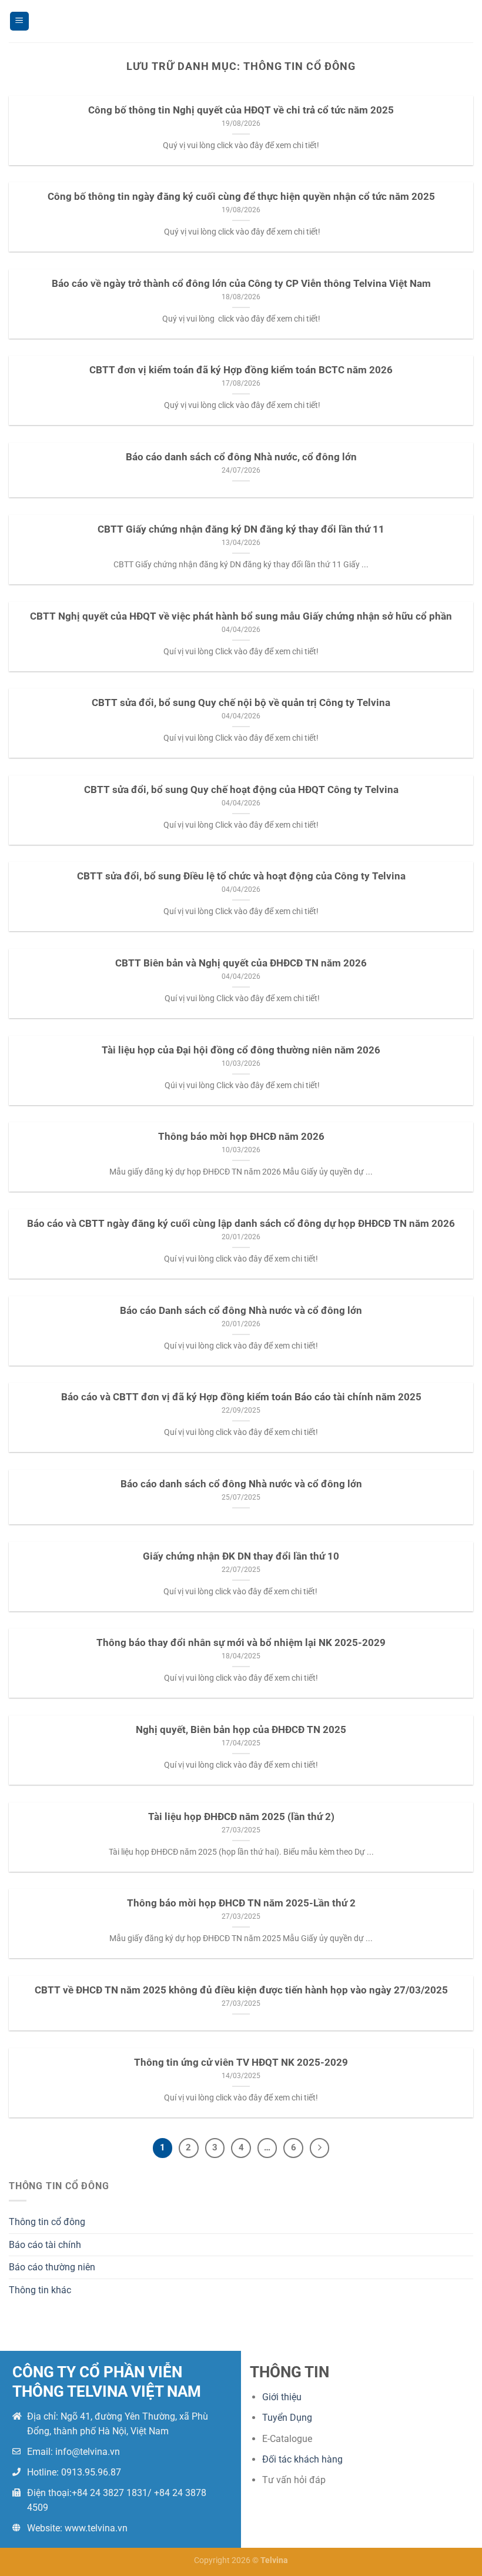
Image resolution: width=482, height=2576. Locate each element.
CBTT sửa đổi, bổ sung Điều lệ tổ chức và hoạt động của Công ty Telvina (241, 876)
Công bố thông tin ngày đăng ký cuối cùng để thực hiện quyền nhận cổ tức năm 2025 (241, 197)
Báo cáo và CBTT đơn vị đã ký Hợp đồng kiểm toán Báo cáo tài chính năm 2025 (241, 1397)
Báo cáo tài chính (45, 2245)
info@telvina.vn (88, 2452)
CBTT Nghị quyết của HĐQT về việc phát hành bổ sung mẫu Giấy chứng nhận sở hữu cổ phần (241, 616)
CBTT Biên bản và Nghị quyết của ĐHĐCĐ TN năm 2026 (241, 963)
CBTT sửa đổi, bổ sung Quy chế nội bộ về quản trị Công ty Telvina (241, 703)
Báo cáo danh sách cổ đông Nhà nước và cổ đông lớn (241, 1484)
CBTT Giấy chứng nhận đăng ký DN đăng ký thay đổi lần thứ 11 (241, 529)
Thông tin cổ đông (47, 2222)
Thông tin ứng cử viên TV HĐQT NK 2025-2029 (241, 2063)
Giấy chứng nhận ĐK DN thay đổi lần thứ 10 (241, 1556)
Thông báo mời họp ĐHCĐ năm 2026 (241, 1137)
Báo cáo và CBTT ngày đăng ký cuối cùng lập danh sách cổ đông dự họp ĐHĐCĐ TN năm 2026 (241, 1224)
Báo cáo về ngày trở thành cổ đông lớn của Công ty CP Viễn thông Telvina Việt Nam (241, 284)
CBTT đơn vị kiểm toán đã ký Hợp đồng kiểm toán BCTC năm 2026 (241, 370)
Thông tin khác (40, 2290)
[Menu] (19, 21)
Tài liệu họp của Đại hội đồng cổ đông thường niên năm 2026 (241, 1050)
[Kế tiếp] (320, 2148)
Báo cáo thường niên (52, 2267)
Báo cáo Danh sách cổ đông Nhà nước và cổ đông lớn (241, 1311)
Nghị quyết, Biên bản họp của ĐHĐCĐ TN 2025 (241, 1730)
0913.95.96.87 (91, 2472)
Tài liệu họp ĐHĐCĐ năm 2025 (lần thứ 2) (241, 1817)
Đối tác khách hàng (302, 2459)
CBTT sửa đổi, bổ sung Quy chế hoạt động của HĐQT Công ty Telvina (241, 790)
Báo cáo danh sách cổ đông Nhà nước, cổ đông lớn (241, 457)
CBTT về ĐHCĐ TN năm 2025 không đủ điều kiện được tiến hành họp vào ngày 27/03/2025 (241, 1990)
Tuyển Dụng (287, 2418)
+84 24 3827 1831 (110, 2493)
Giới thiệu (282, 2397)
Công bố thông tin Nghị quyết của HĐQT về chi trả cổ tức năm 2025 (241, 110)
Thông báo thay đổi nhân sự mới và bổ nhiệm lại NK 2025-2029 (241, 1643)
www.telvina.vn (96, 2528)
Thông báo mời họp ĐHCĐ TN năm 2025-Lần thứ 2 (241, 1903)
